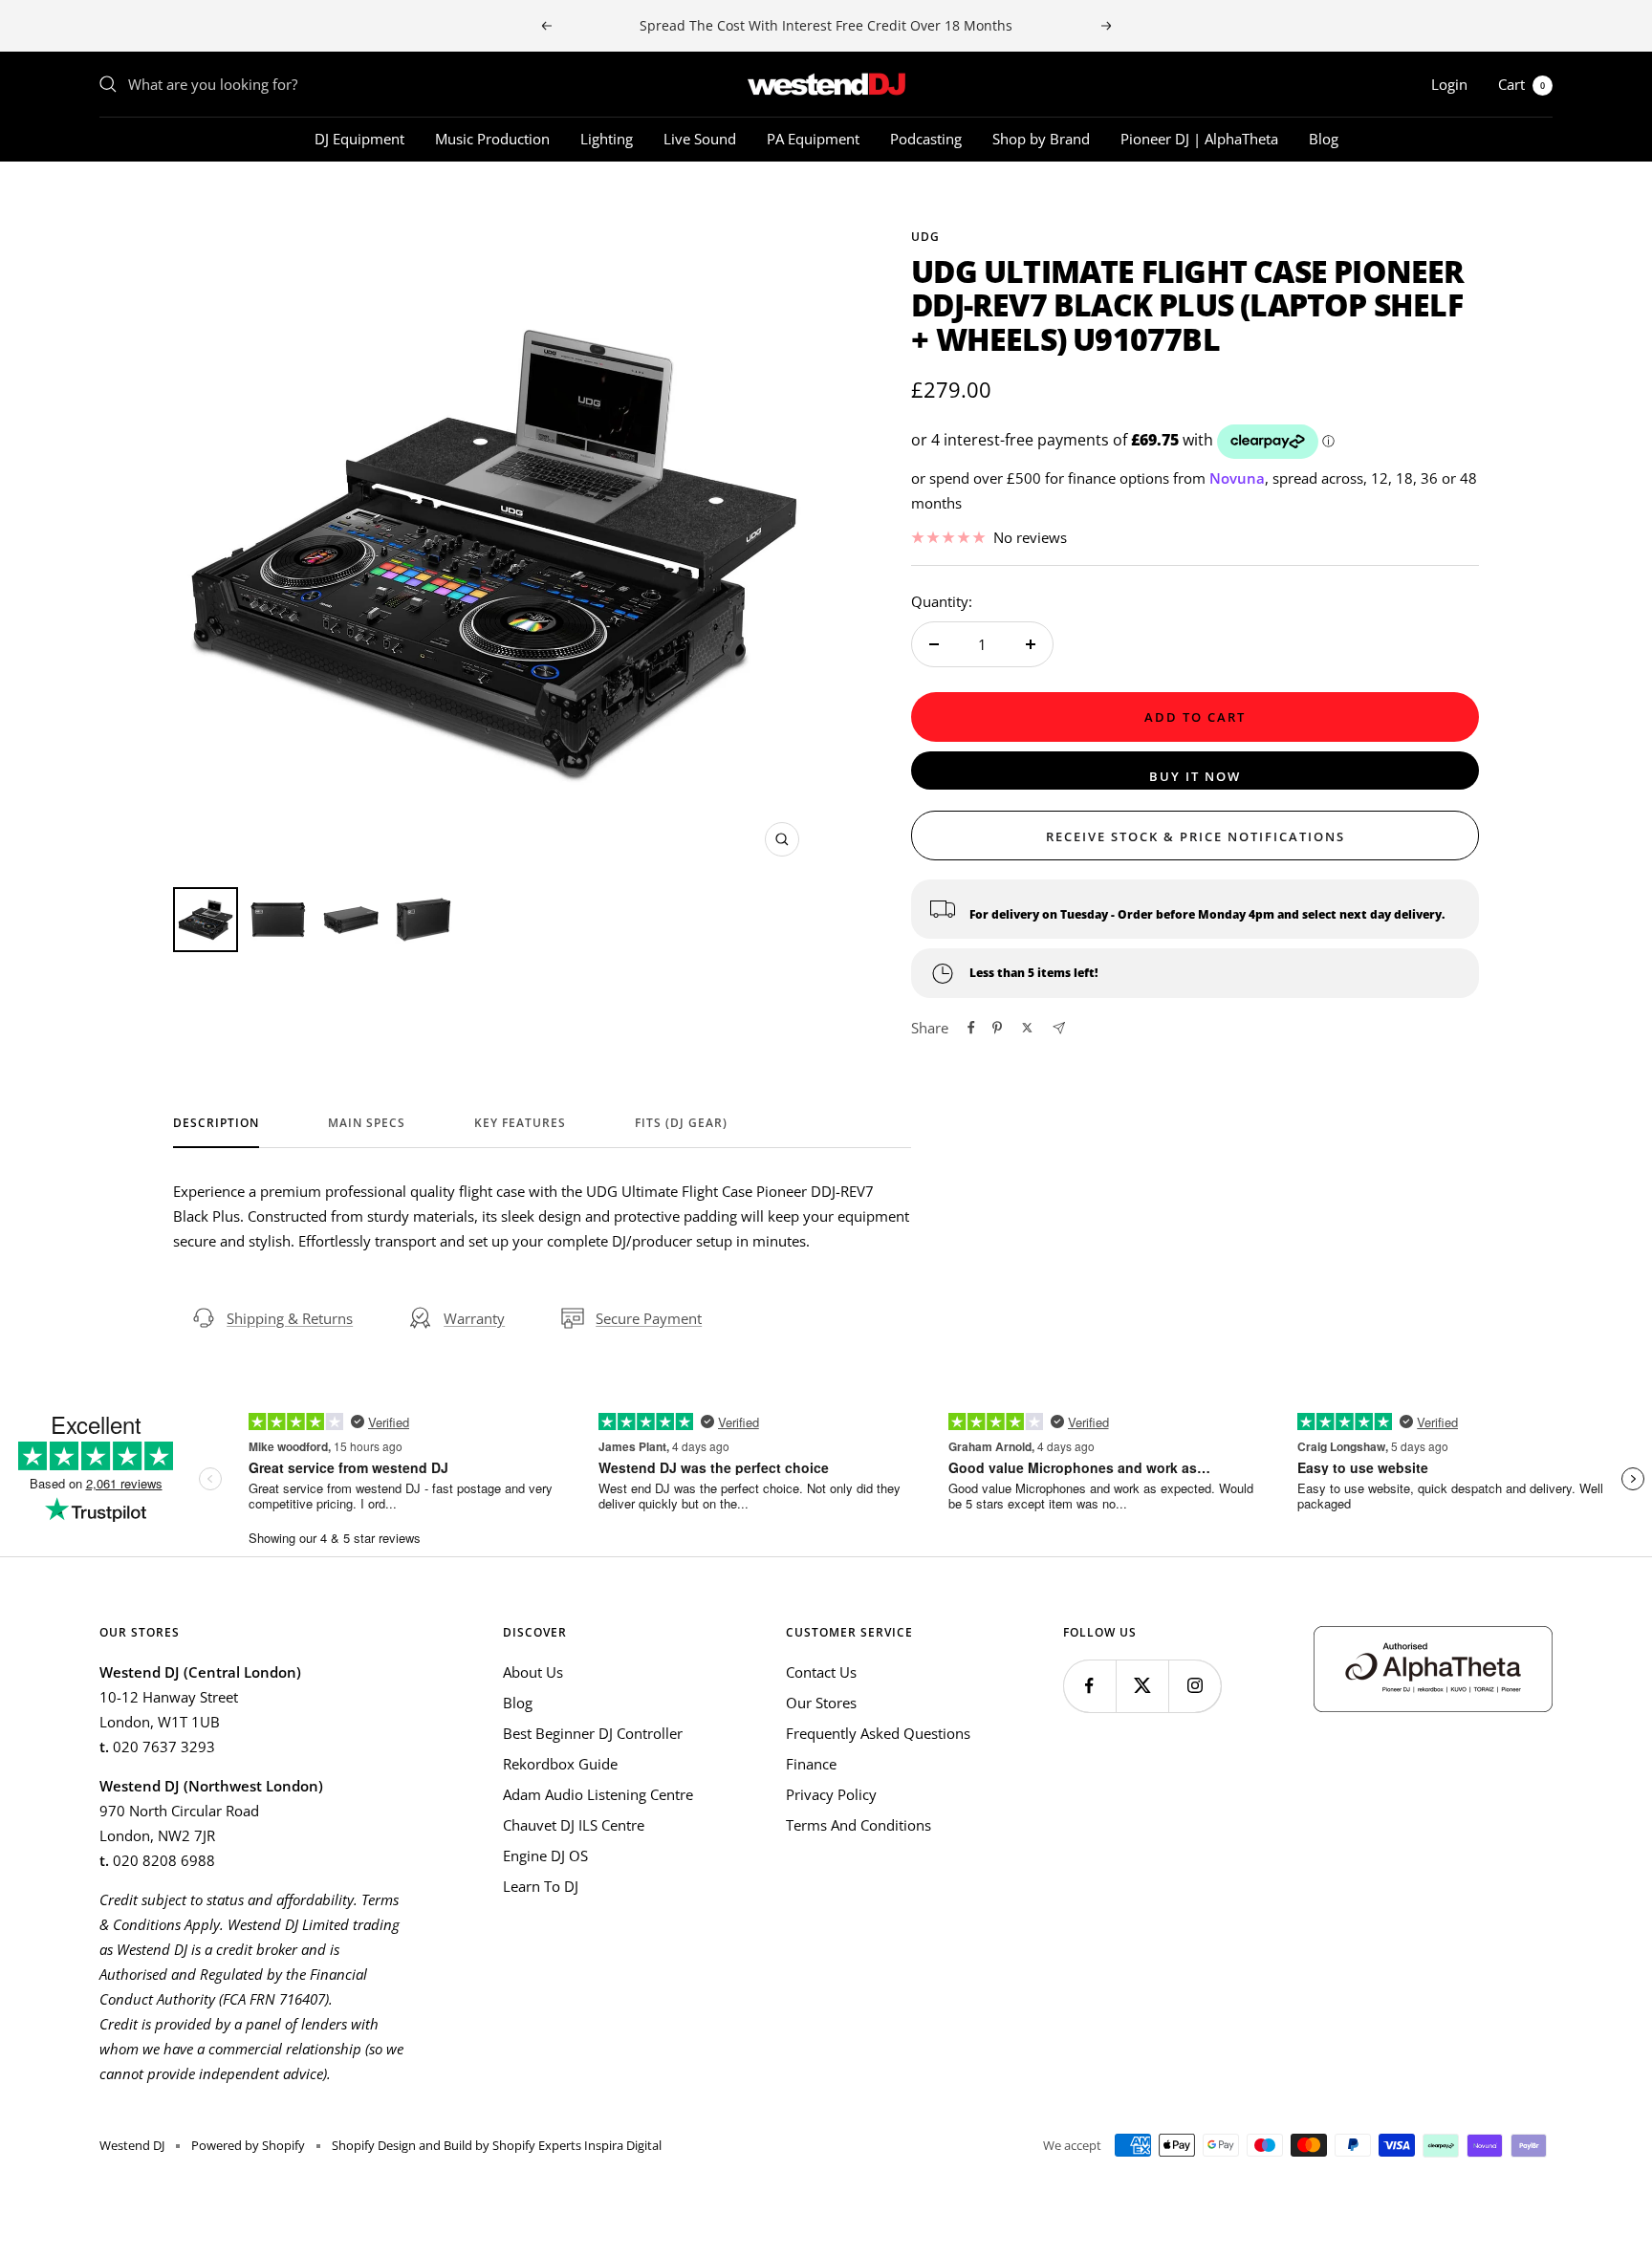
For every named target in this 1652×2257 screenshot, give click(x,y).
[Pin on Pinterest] (997, 1028)
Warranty (474, 1318)
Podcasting (926, 139)
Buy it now (1195, 776)
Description (216, 1124)
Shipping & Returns (290, 1318)
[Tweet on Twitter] (1027, 1028)
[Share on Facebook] (971, 1028)
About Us (533, 1672)
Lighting (607, 139)
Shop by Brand (1041, 139)
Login (1449, 84)
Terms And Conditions (859, 1825)
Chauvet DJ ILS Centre (574, 1825)
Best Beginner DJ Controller (593, 1733)
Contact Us (821, 1672)
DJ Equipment (359, 139)
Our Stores (821, 1703)
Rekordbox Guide (560, 1764)
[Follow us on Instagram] (1195, 1686)
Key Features (520, 1124)
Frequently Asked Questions (878, 1733)
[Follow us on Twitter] (1142, 1686)
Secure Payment (649, 1318)
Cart (1522, 84)
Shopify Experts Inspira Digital (576, 2145)
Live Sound (700, 139)
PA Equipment (813, 139)
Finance (811, 1764)
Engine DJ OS (545, 1856)
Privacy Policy (831, 1794)
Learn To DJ (541, 1886)
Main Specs (367, 1124)
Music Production (492, 139)
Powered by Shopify (248, 2145)
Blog (1324, 139)
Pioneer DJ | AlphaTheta (1199, 139)
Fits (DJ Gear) (681, 1124)
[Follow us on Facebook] (1089, 1686)
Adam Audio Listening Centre (598, 1794)
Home (117, 196)
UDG (925, 237)
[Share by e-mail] (1059, 1028)
